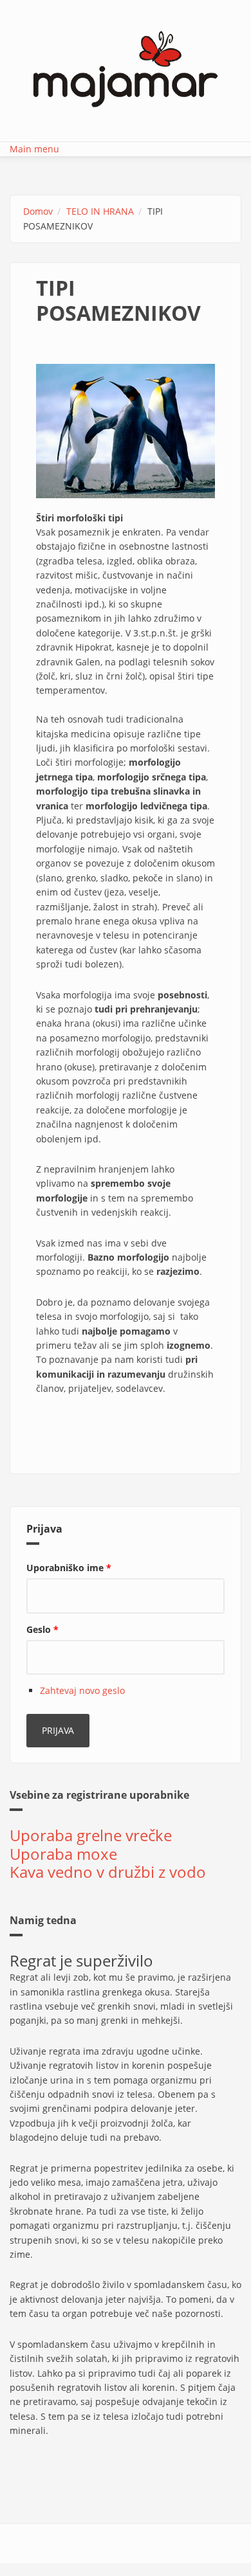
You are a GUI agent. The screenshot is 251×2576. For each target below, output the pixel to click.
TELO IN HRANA (100, 211)
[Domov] (126, 68)
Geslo (42, 1629)
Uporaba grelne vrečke (91, 1835)
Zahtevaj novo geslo (82, 1690)
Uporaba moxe (63, 1854)
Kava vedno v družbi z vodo (108, 1872)
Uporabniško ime (69, 1568)
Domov (38, 211)
